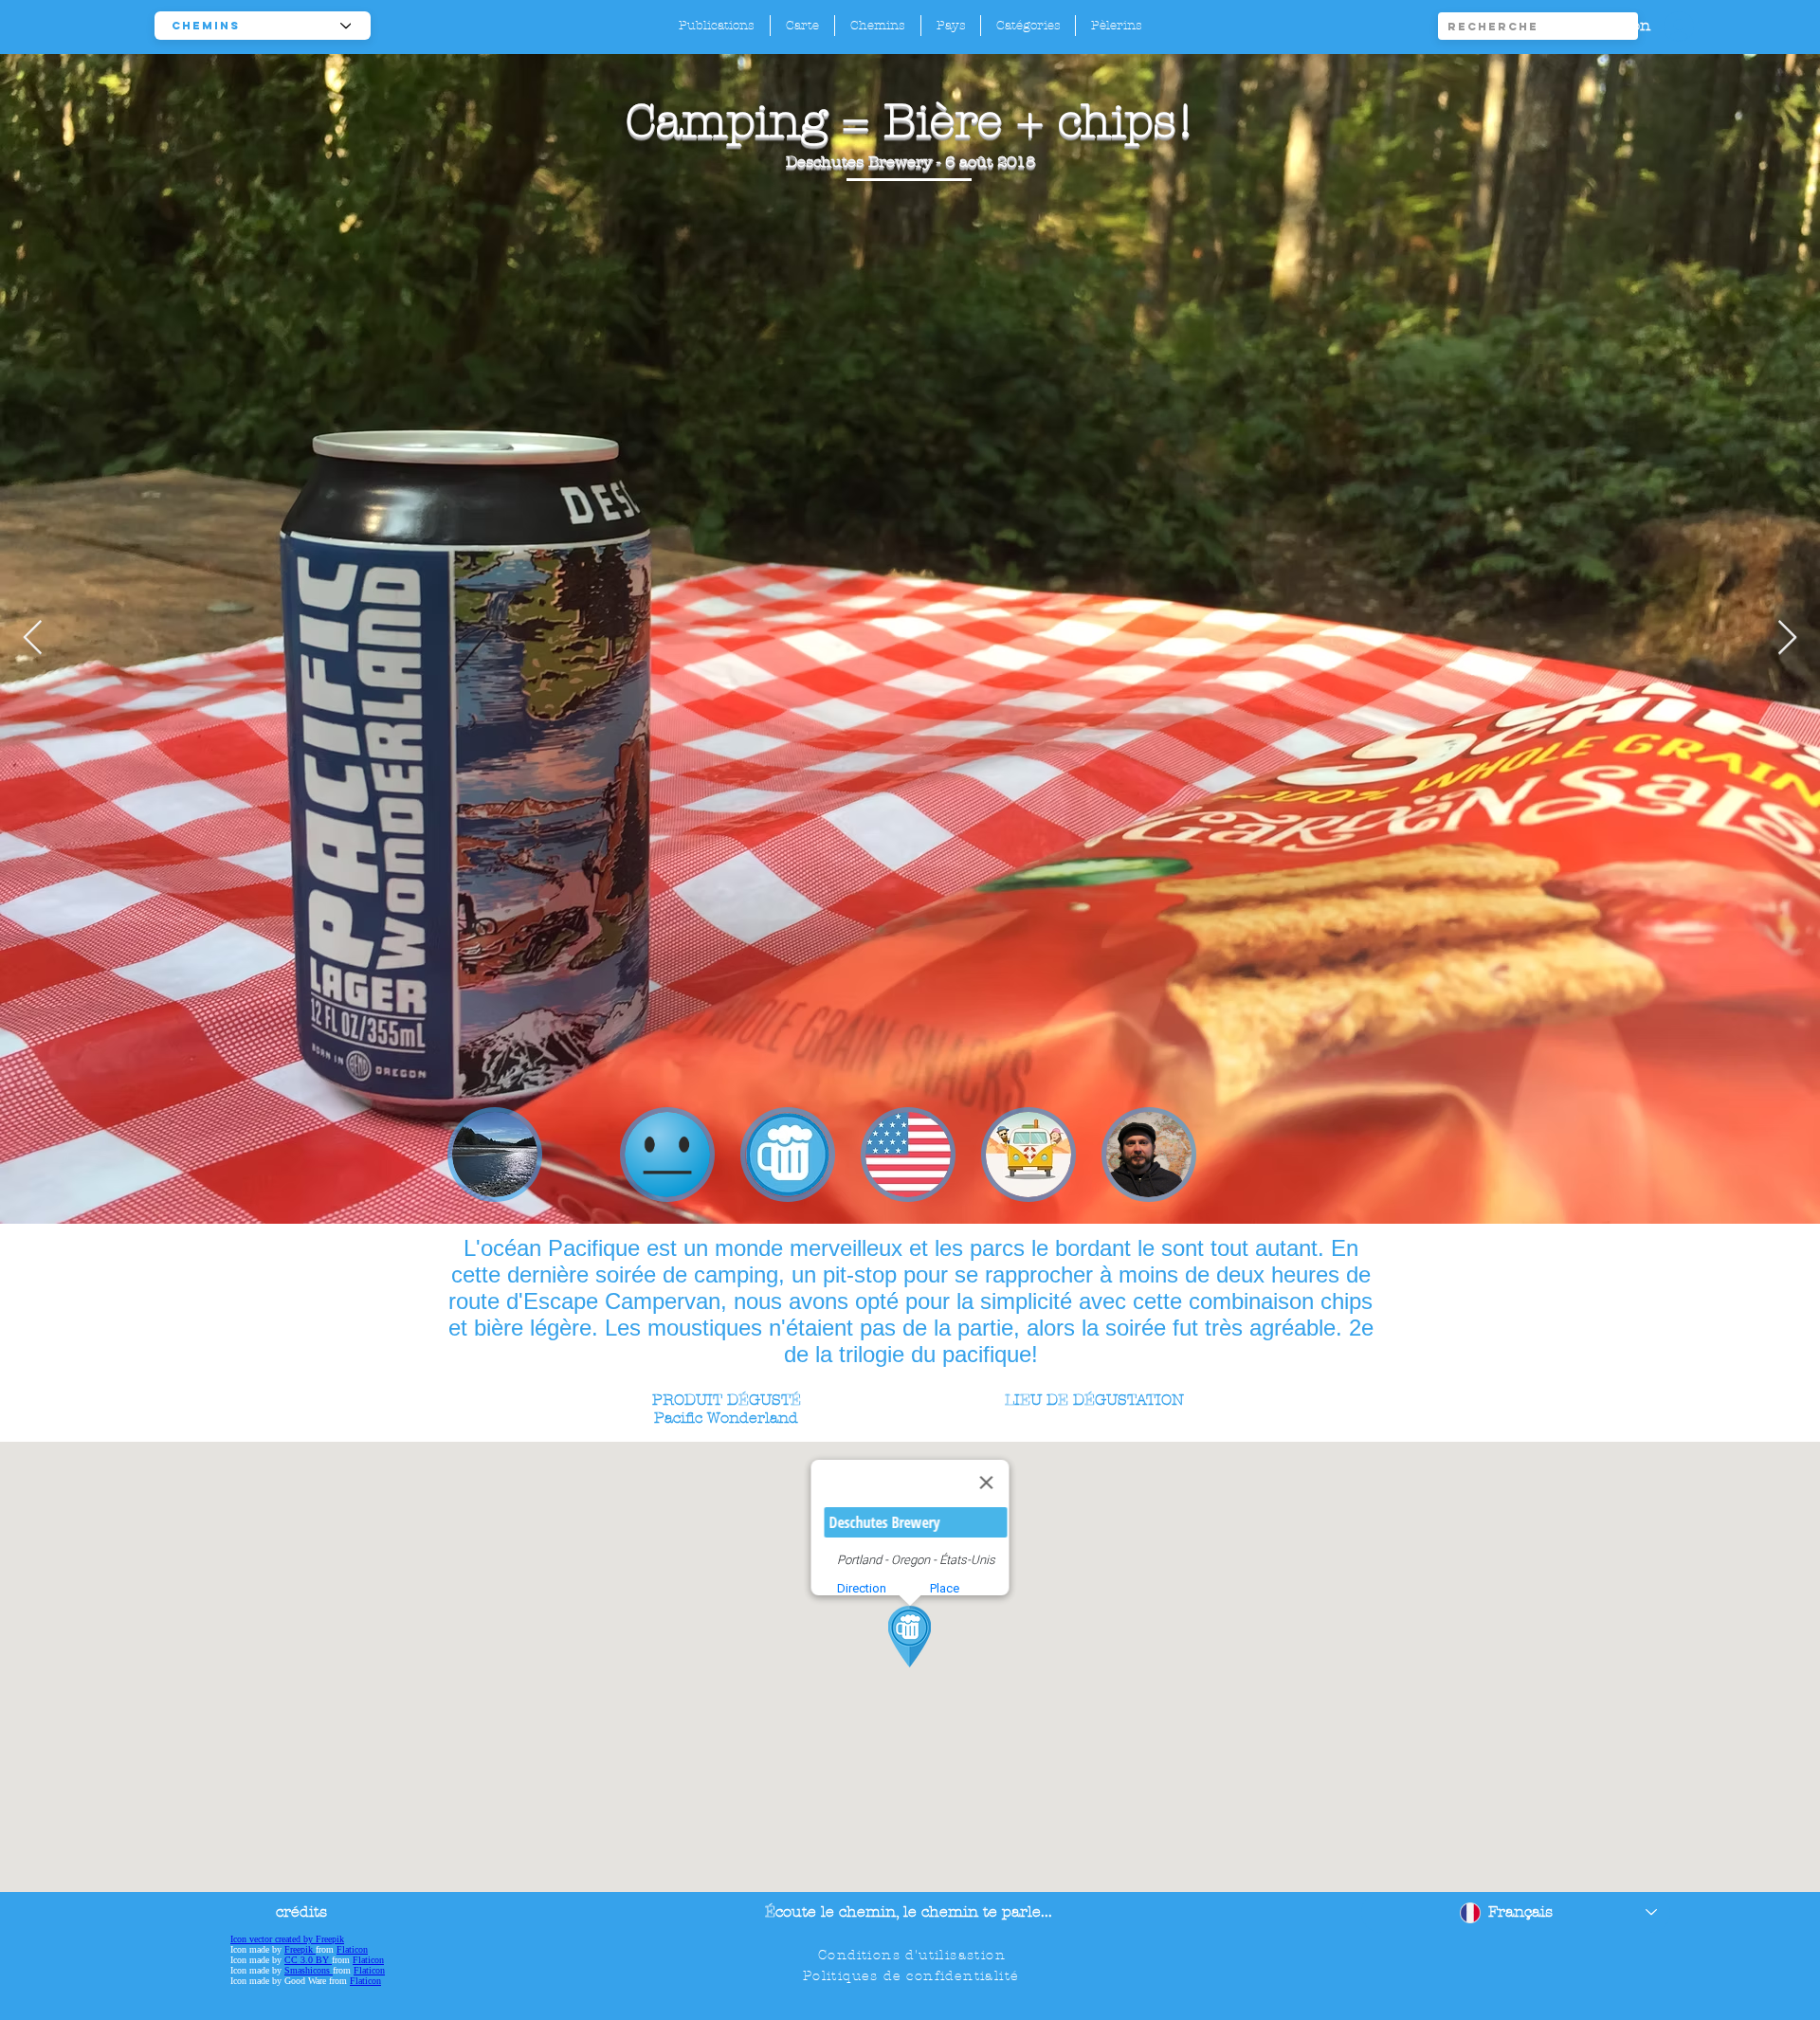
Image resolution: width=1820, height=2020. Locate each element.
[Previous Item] (33, 638)
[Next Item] (1787, 638)
